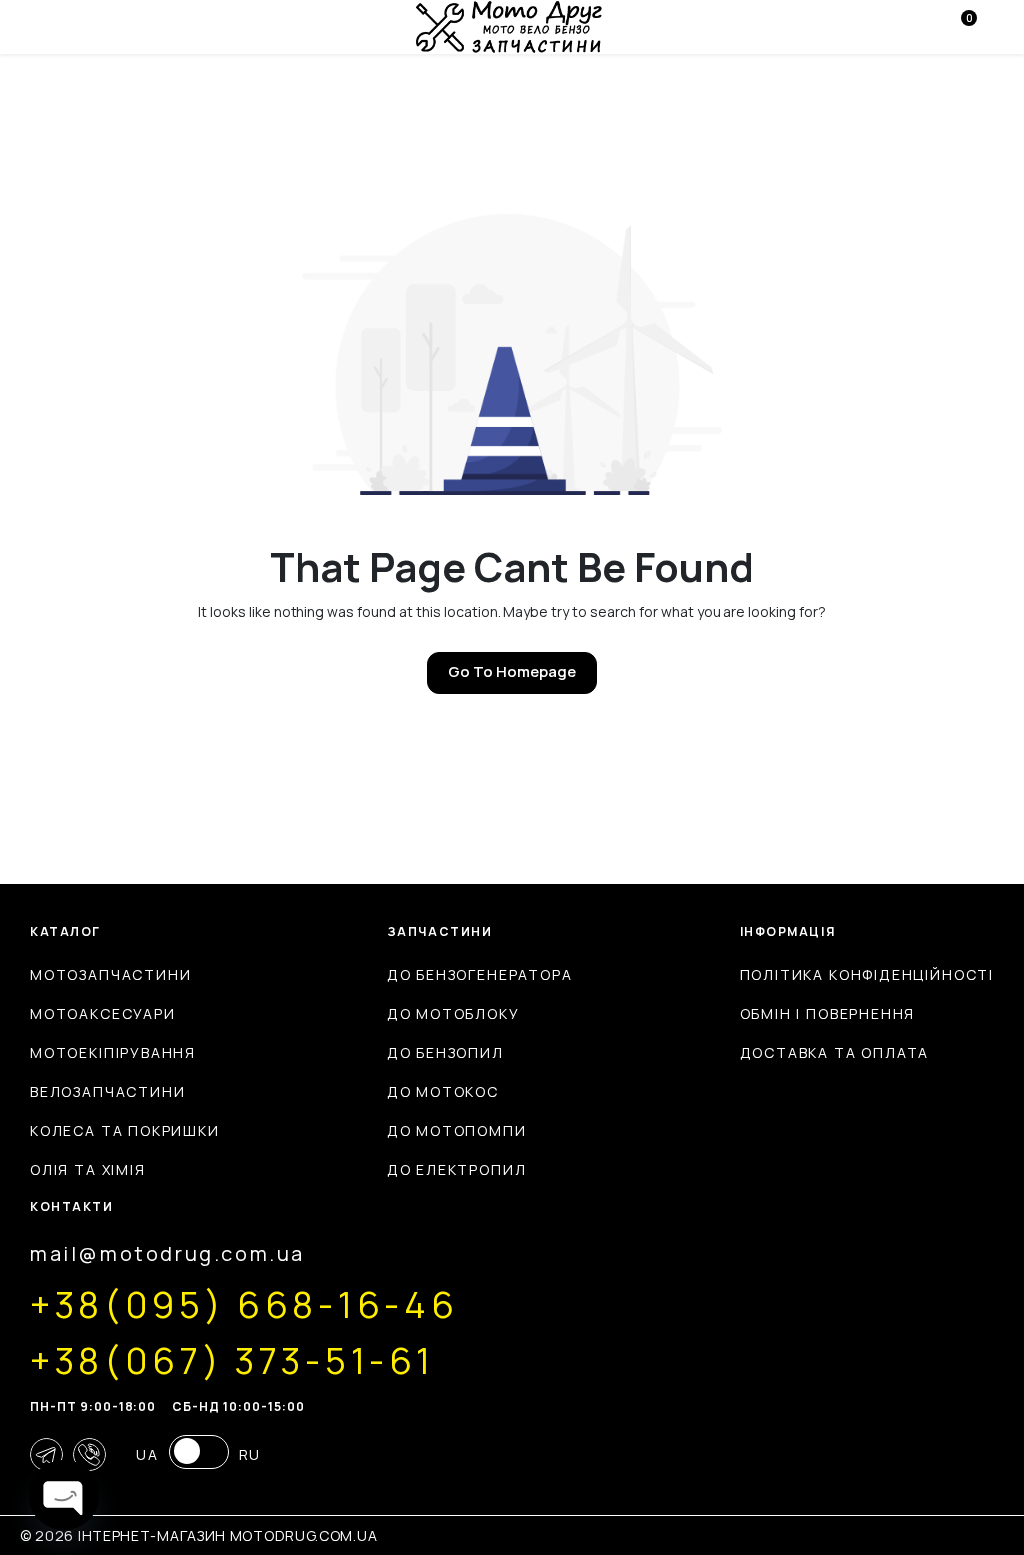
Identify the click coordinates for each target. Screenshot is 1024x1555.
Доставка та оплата (835, 1052)
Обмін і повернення (828, 1013)
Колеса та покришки (125, 1130)
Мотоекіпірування (113, 1052)
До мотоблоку (453, 1013)
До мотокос (443, 1091)
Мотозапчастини (110, 974)
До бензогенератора (480, 974)
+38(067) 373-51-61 (232, 1361)
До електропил (457, 1169)
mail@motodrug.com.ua (167, 1253)
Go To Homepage (512, 671)
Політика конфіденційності (867, 974)
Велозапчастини (107, 1091)
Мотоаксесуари (103, 1013)
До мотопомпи (457, 1130)
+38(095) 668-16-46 (244, 1305)
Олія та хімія (88, 1169)
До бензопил (445, 1052)
